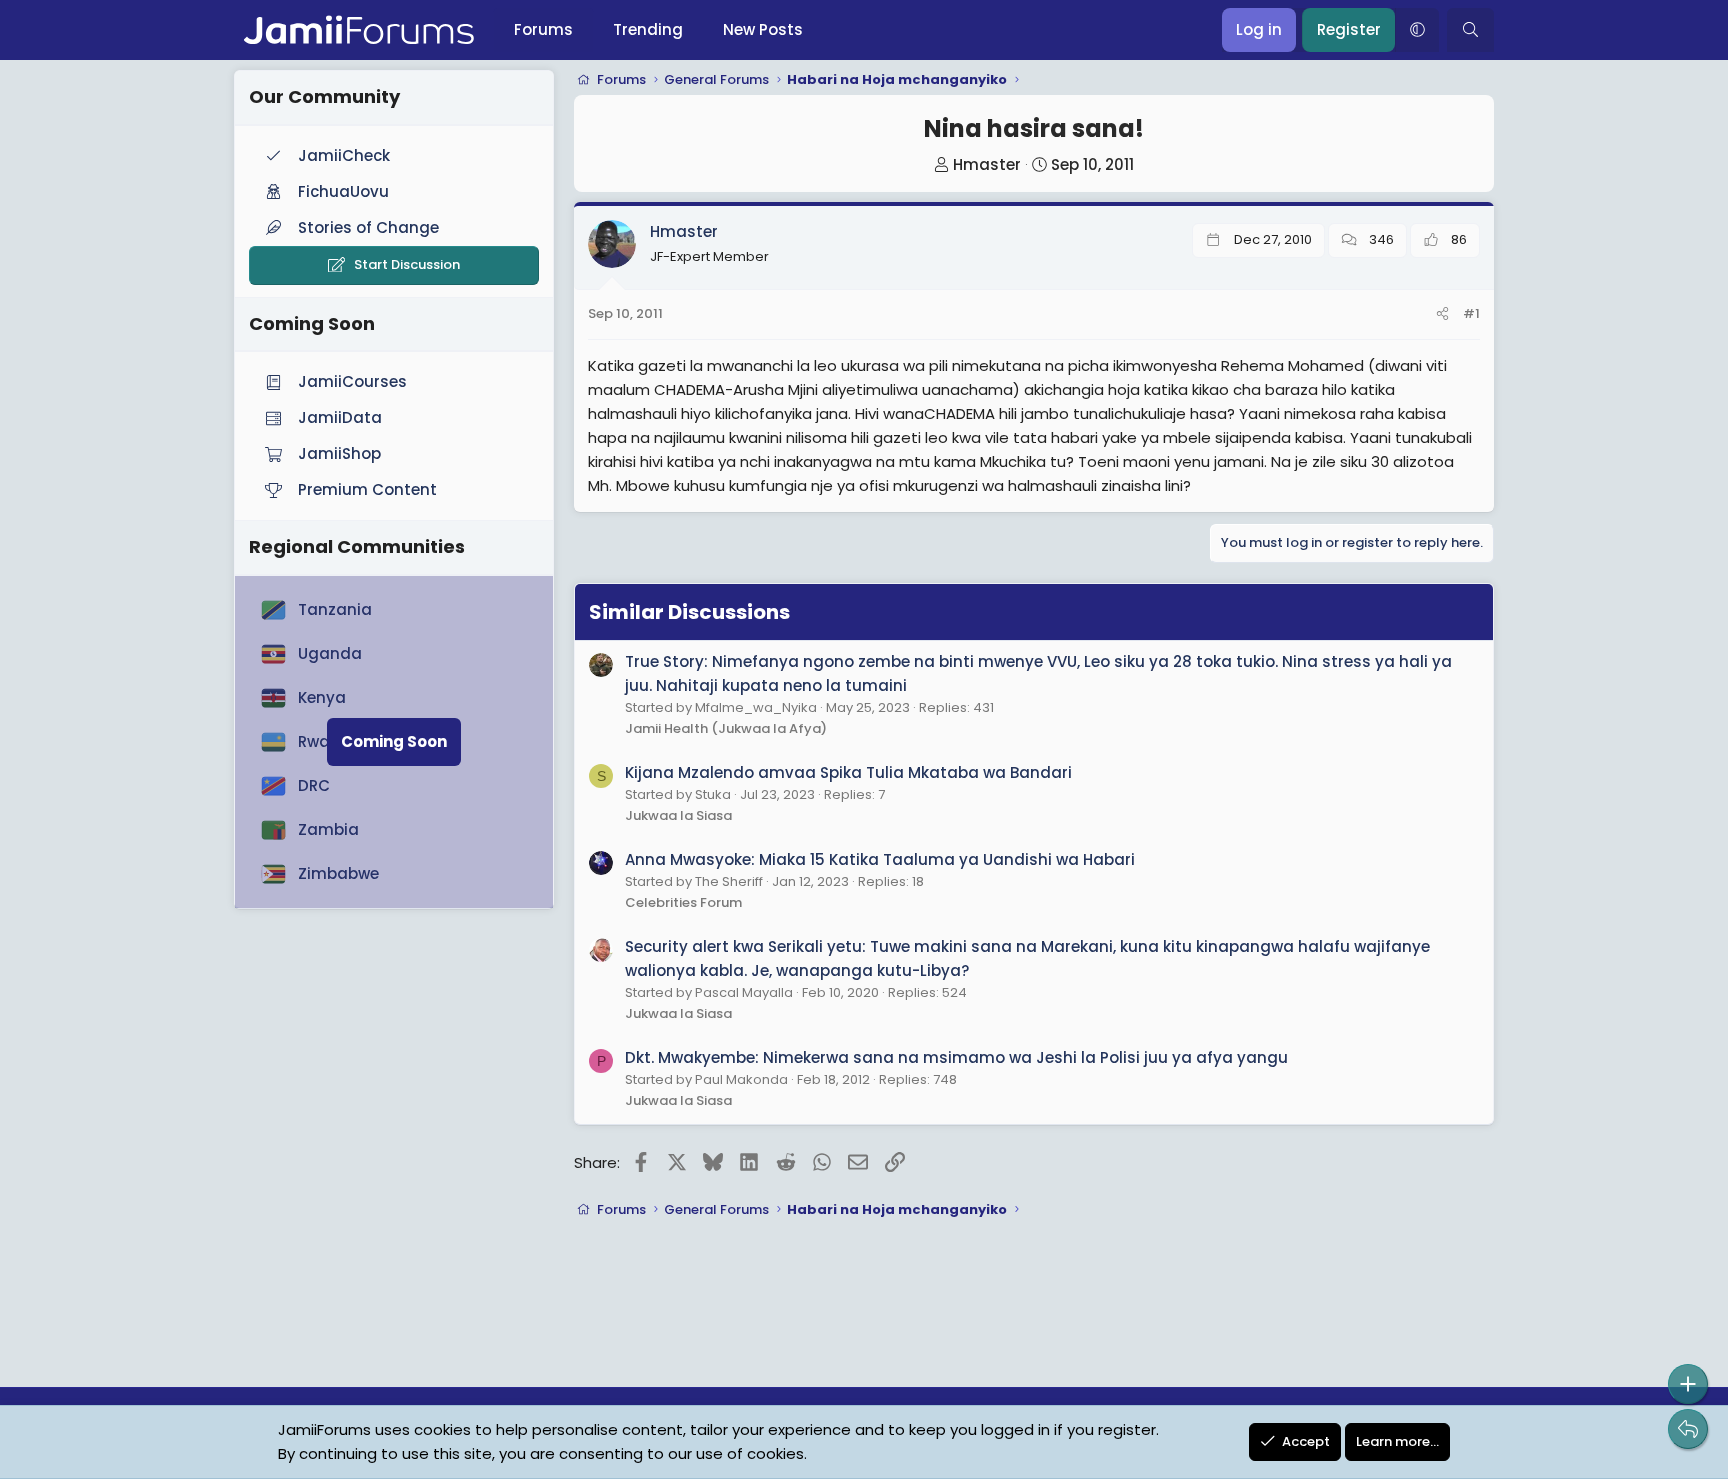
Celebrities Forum (683, 902)
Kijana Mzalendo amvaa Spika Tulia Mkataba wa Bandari (848, 772)
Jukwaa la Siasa (678, 815)
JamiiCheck (344, 155)
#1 (1471, 313)
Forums (543, 29)
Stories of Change (368, 227)
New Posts (763, 29)
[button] (1417, 30)
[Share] (1442, 314)
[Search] (1470, 30)
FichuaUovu (343, 191)
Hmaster (987, 164)
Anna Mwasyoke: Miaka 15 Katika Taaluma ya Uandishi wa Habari (880, 859)
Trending (648, 29)
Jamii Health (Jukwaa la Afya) (726, 728)
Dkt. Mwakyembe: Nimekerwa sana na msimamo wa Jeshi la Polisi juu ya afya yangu (956, 1057)
